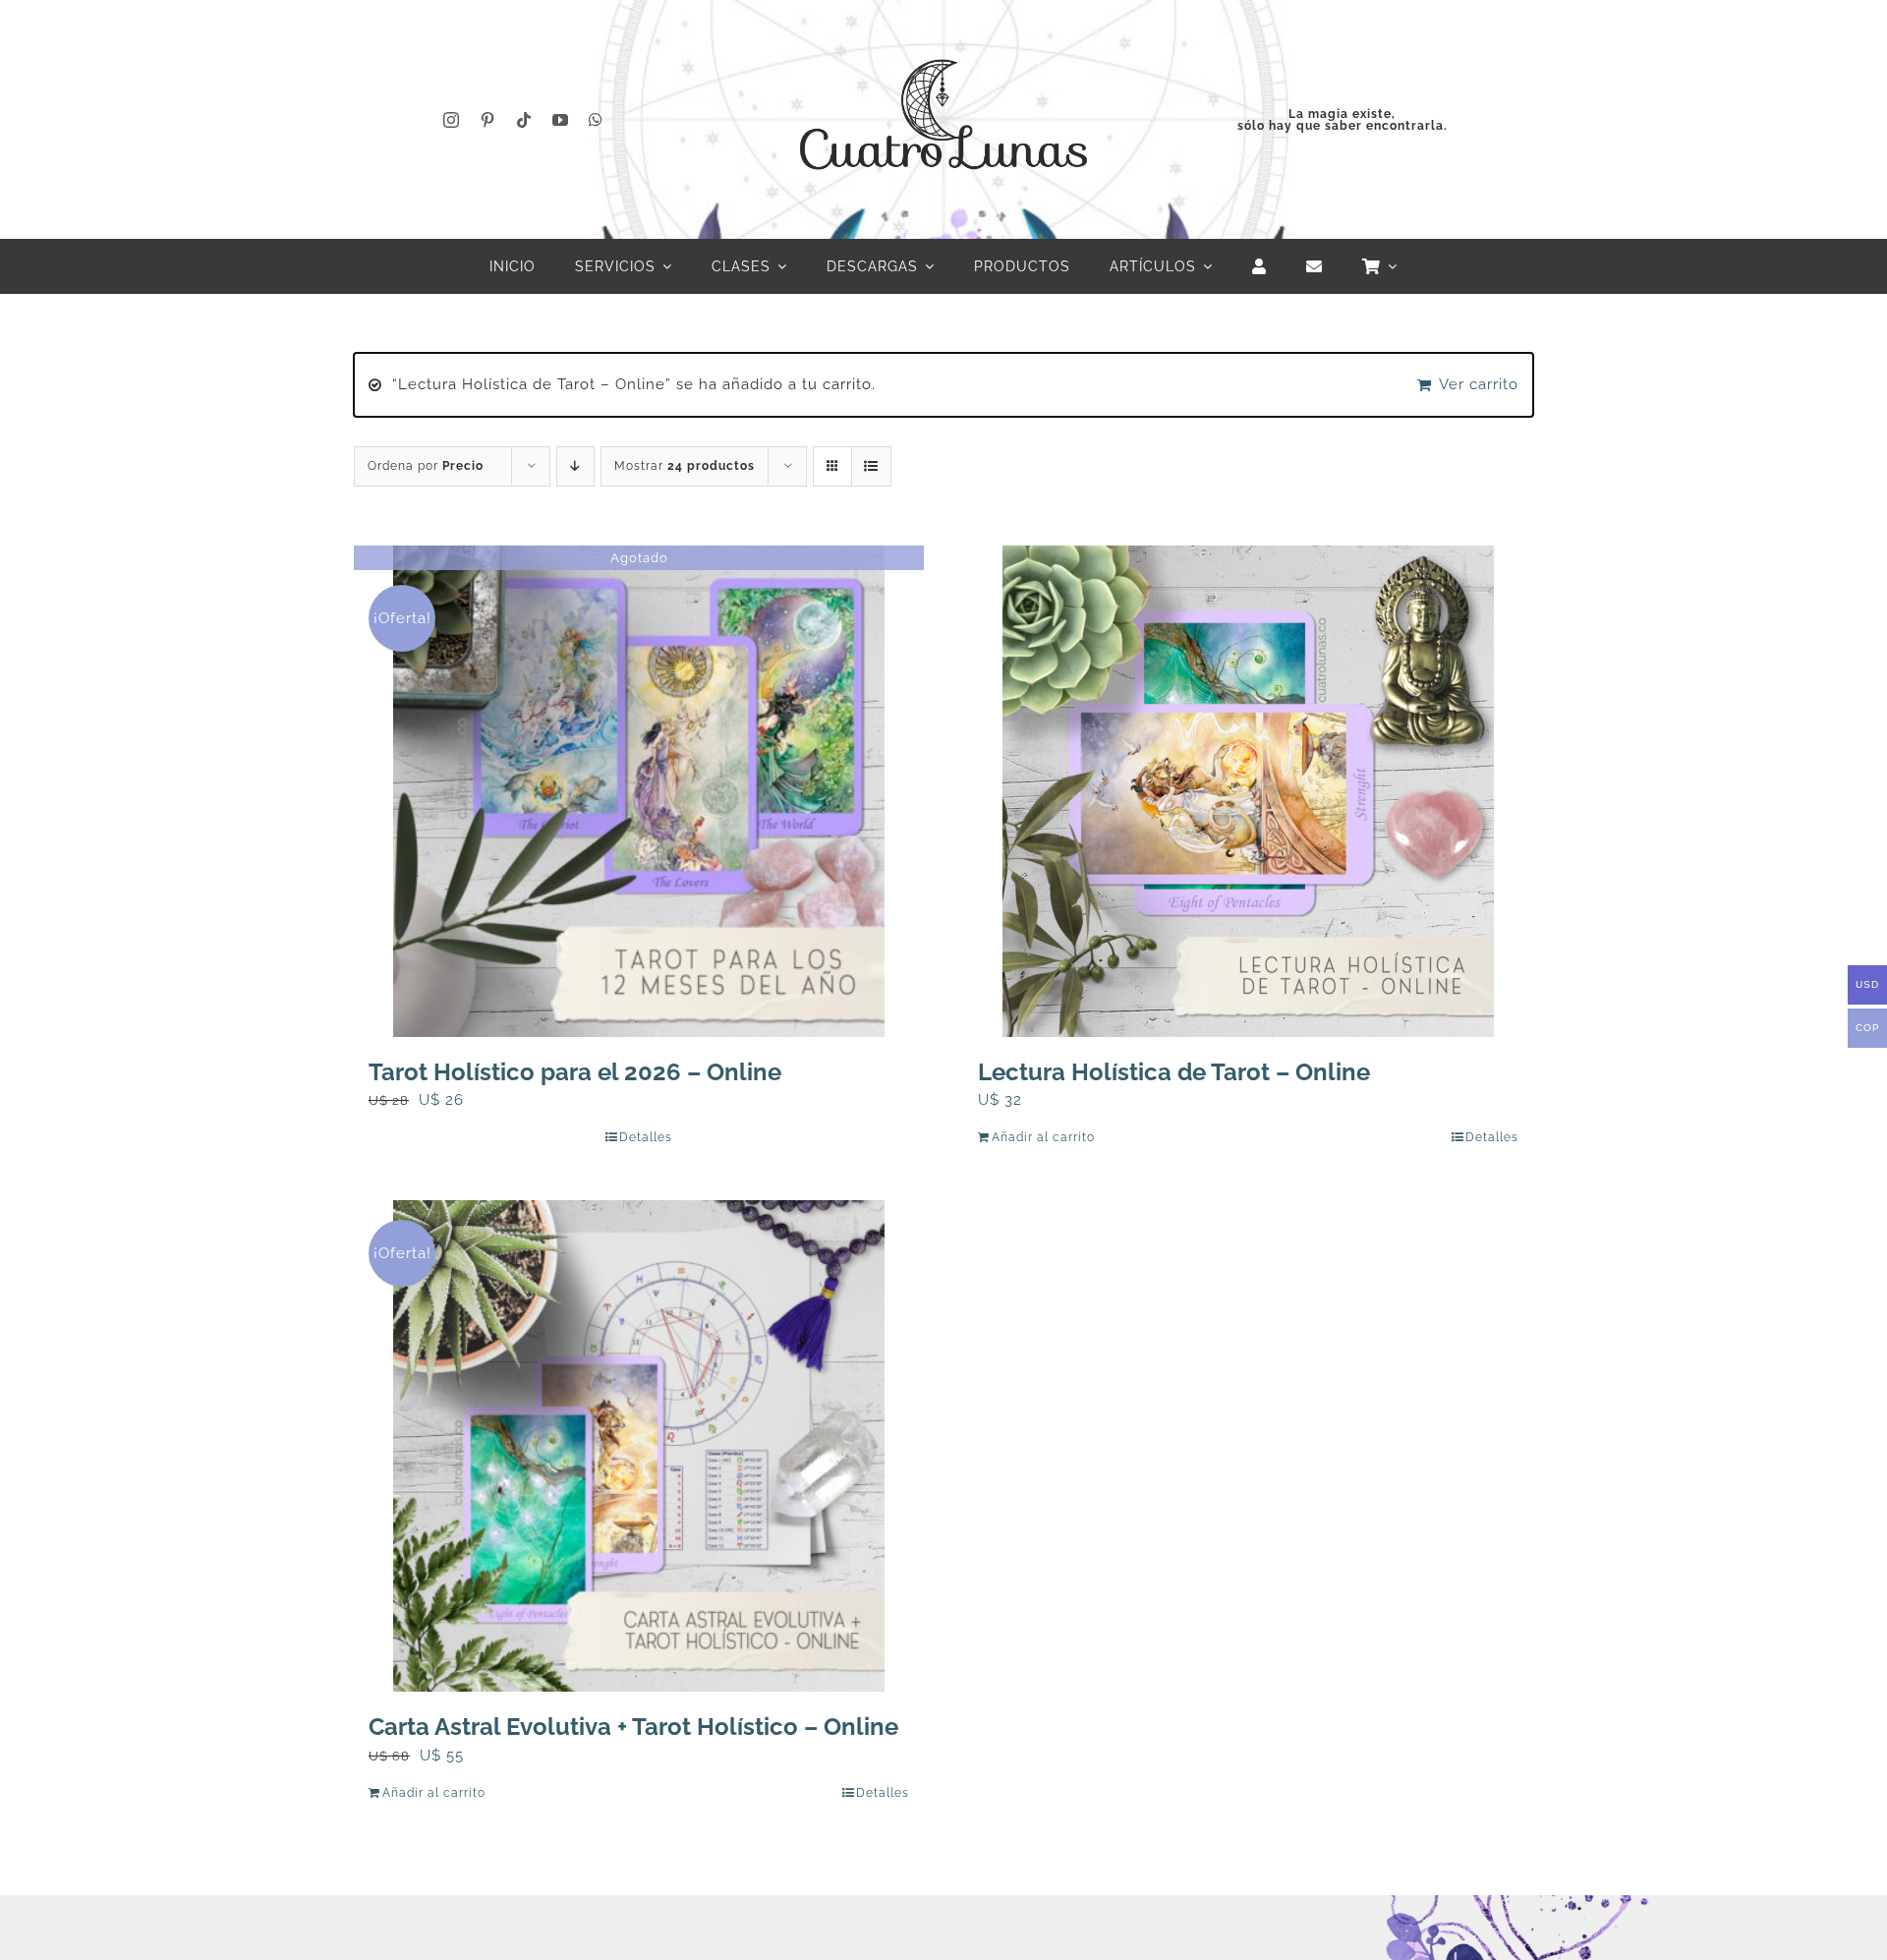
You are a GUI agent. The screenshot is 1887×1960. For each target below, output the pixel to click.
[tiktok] (524, 120)
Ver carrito (1479, 384)
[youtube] (561, 120)
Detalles (646, 1137)
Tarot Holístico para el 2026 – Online (575, 1072)
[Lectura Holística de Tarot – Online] (1248, 791)
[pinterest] (488, 120)
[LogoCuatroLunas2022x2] (943, 41)
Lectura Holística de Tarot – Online (1174, 1072)
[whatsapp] (596, 120)
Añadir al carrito (1043, 1137)
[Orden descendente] (575, 466)
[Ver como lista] (871, 466)
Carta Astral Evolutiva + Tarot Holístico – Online (633, 1727)
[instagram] (452, 120)
